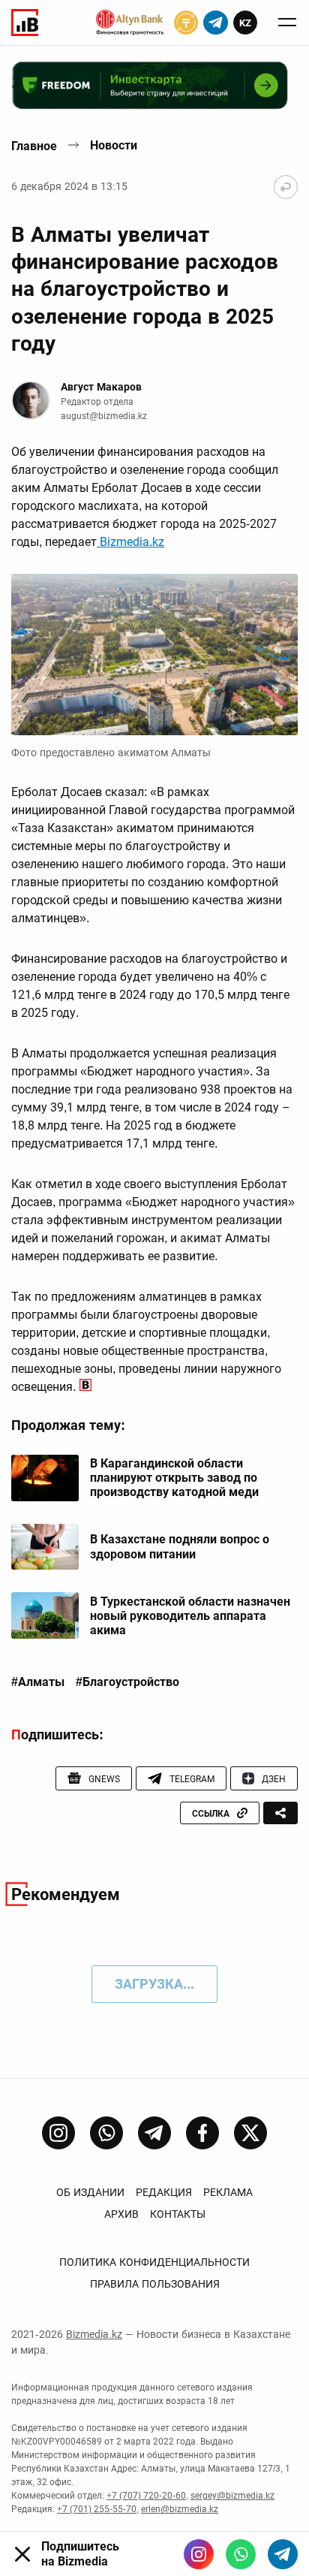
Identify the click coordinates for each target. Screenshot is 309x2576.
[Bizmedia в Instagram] (199, 2554)
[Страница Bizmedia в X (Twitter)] (250, 2133)
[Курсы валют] (186, 23)
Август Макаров (101, 387)
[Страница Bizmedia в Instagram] (58, 2133)
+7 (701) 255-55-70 (97, 2509)
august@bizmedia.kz (104, 416)
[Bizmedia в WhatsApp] (241, 2554)
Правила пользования (155, 2284)
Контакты (178, 2214)
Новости (114, 145)
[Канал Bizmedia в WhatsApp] (106, 2133)
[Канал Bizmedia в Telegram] (154, 2133)
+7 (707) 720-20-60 (146, 2496)
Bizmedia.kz (130, 542)
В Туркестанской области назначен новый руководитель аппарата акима (190, 1616)
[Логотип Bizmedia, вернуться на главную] (25, 23)
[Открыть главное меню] (287, 23)
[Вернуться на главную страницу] (286, 187)
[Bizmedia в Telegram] (283, 2554)
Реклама (228, 2192)
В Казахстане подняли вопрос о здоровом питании (180, 1546)
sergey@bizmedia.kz (232, 2496)
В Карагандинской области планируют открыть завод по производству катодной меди (174, 1478)
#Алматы (38, 1682)
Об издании (90, 2192)
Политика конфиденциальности (154, 2262)
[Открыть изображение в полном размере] (154, 655)
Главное (34, 146)
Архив (121, 2214)
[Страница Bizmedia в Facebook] (202, 2133)
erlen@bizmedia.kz (180, 2509)
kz (245, 23)
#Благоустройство (127, 1682)
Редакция (164, 2192)
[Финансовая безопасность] (130, 23)
